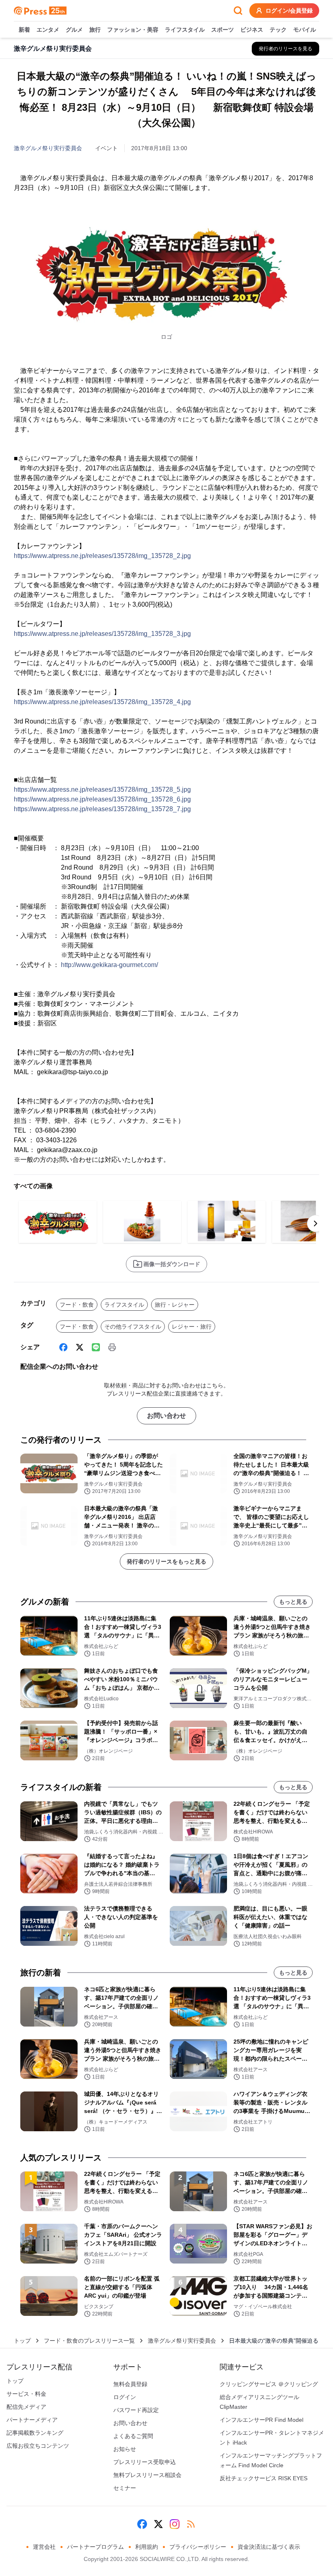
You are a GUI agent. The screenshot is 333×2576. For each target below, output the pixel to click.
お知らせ (125, 2449)
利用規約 (147, 2547)
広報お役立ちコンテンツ (38, 2446)
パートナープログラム (95, 2547)
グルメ (74, 30)
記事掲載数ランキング (35, 2433)
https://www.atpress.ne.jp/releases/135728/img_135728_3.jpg (102, 634)
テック (278, 30)
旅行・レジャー (175, 1305)
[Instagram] (175, 2524)
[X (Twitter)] (80, 1347)
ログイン (125, 2397)
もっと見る (293, 1602)
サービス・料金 (26, 2394)
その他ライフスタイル (133, 1327)
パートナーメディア (32, 2420)
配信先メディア (26, 2407)
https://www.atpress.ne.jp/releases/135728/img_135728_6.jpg (102, 799)
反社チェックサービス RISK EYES (264, 2478)
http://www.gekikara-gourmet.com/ (109, 965)
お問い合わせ (166, 1416)
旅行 (95, 30)
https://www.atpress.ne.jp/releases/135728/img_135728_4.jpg (102, 702)
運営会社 (44, 2547)
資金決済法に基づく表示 (269, 2547)
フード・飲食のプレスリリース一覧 (89, 2341)
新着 (24, 30)
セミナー (125, 2488)
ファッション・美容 (133, 30)
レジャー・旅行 (192, 1327)
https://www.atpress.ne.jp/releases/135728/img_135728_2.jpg (102, 556)
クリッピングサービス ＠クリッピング (269, 2384)
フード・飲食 (77, 1305)
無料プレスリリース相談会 (147, 2475)
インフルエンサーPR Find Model (262, 2420)
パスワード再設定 (136, 2410)
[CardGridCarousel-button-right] (316, 1223)
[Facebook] (63, 1347)
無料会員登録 (130, 2384)
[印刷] (112, 1347)
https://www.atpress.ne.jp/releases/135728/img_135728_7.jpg (102, 809)
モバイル (305, 30)
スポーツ (223, 30)
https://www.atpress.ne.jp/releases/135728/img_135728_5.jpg (102, 789)
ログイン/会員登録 (289, 11)
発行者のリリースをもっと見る (166, 1562)
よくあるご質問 (133, 2436)
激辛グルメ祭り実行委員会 (48, 148)
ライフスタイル (185, 30)
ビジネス (252, 30)
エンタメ (48, 30)
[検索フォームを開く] (238, 11)
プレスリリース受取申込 (145, 2462)
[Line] (96, 1347)
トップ (22, 2341)
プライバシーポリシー (198, 2547)
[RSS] (191, 2524)
